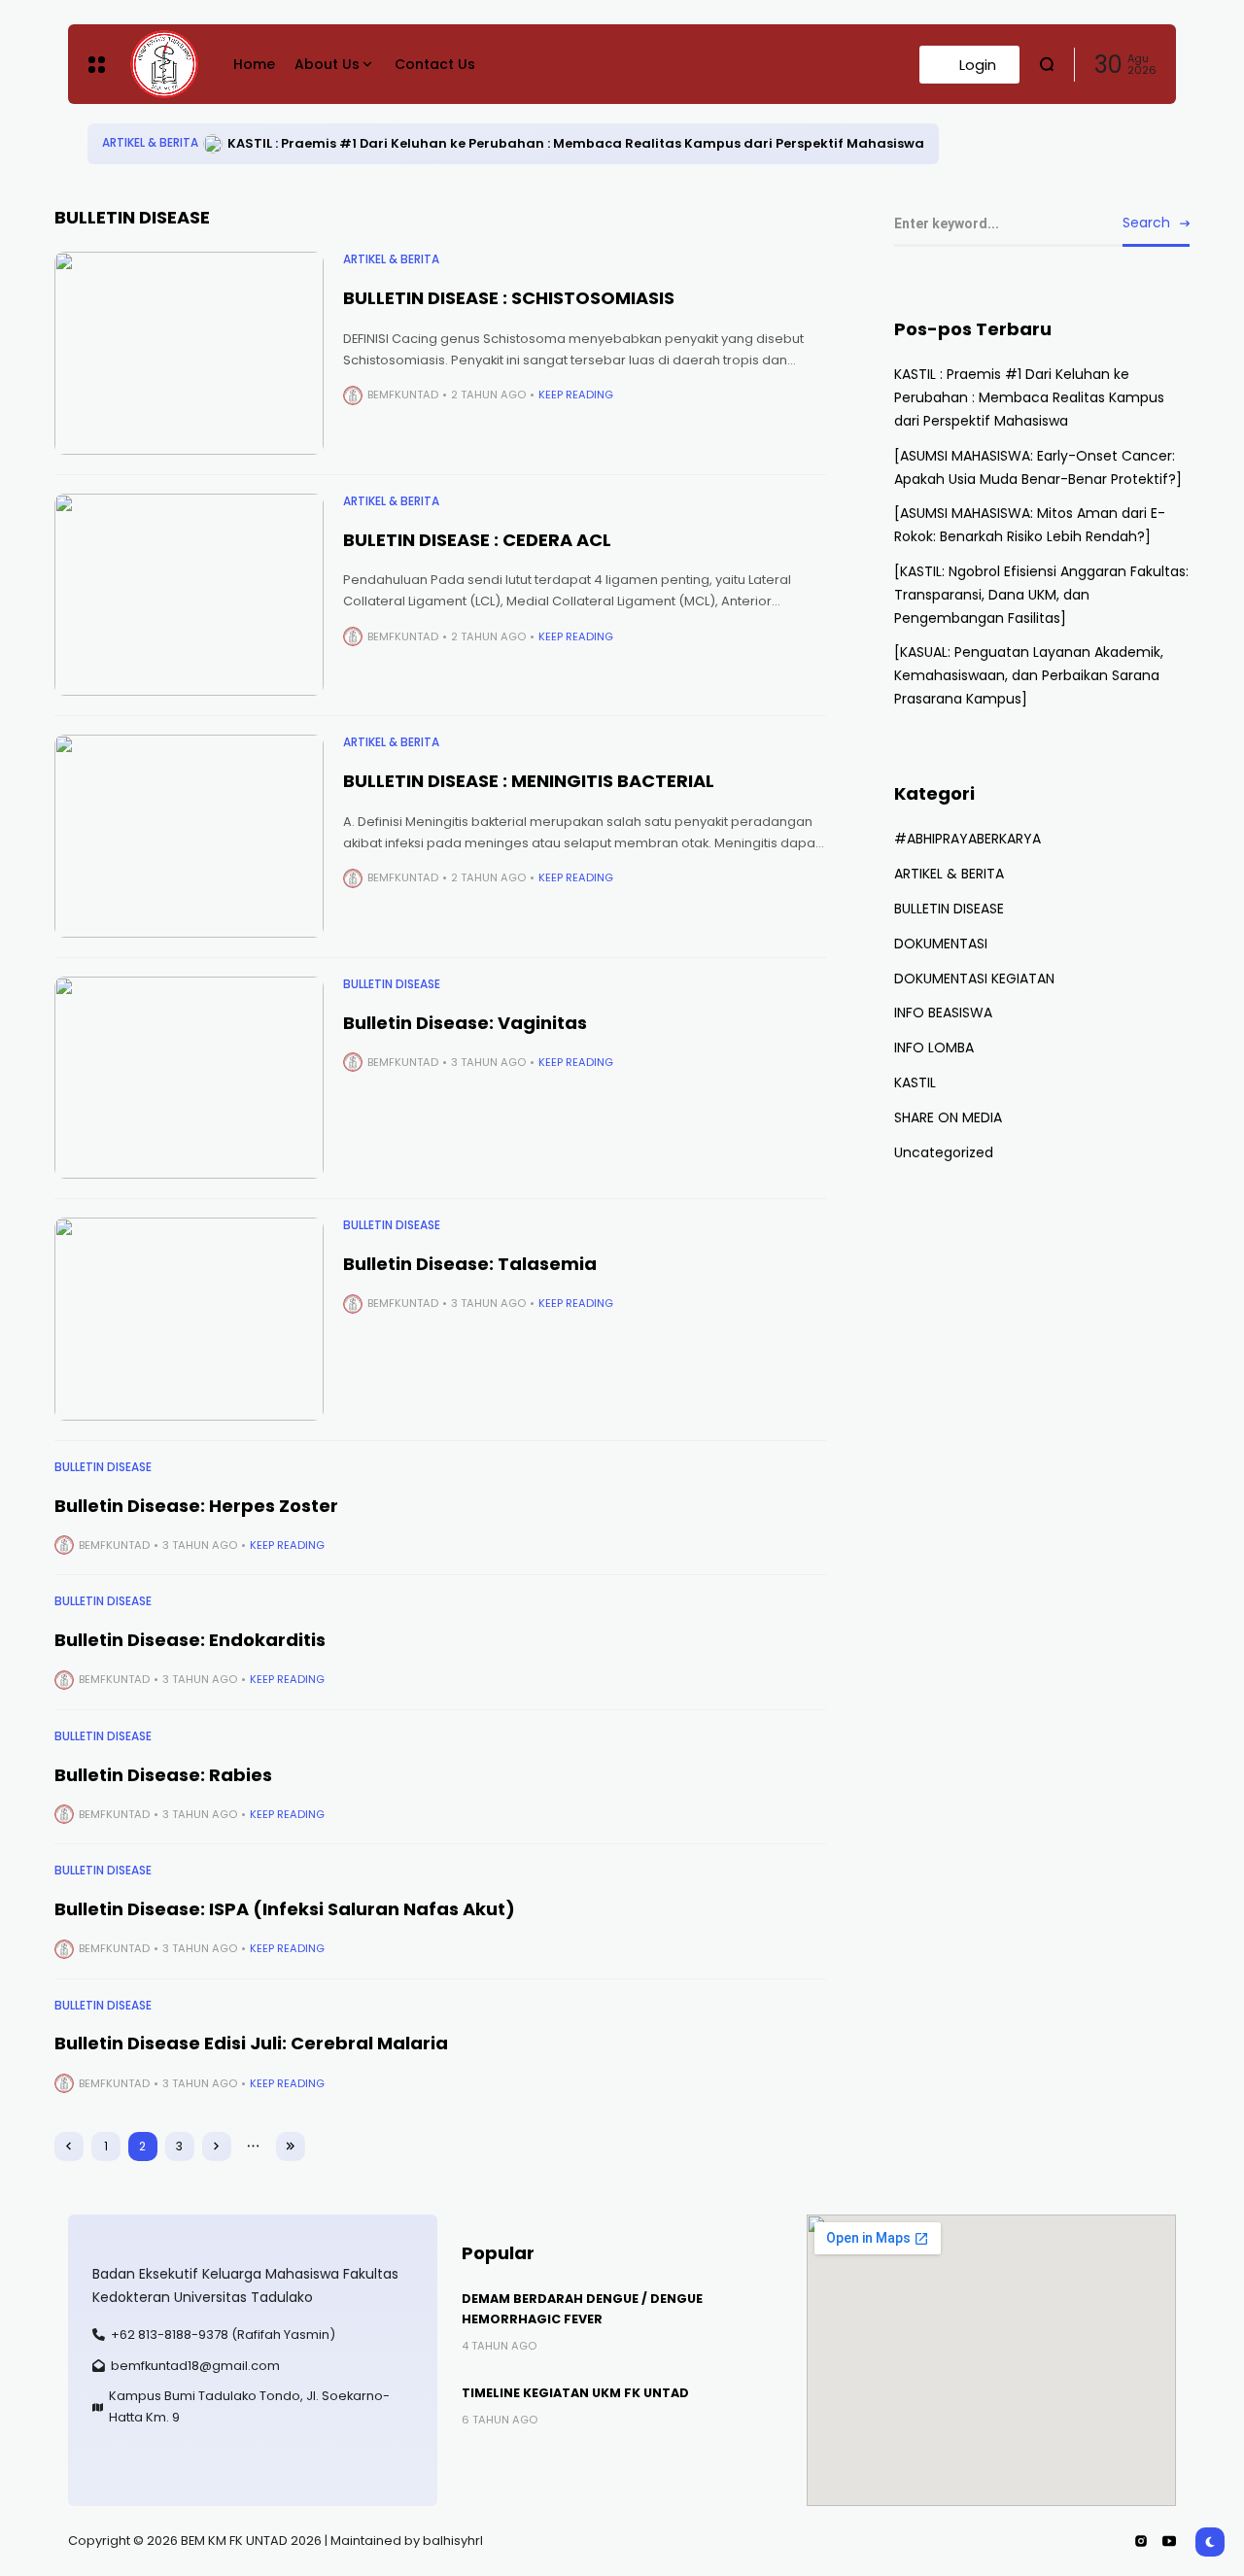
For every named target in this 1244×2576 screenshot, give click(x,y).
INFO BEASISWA (943, 1013)
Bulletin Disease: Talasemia (470, 1264)
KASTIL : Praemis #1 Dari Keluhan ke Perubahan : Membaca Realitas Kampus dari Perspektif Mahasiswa (576, 143)
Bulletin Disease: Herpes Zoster (196, 1506)
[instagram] (1141, 2541)
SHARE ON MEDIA (948, 1117)
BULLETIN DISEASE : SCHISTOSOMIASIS (509, 298)
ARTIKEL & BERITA (150, 143)
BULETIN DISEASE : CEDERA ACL (477, 540)
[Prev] (69, 2147)
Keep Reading (576, 395)
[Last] (291, 2147)
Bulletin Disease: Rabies (163, 1775)
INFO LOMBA (934, 1048)
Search (1146, 223)
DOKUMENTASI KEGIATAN (974, 979)
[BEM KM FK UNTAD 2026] (164, 64)
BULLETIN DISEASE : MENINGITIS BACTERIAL (529, 781)
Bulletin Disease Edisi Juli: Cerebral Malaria (251, 2043)
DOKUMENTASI (941, 944)
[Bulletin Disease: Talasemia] (190, 1319)
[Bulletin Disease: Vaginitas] (190, 1078)
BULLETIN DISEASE (392, 984)
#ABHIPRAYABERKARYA (968, 839)
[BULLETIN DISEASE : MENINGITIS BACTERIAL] (190, 836)
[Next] (217, 2147)
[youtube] (1169, 2541)
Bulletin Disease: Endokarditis (190, 1640)
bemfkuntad (403, 395)
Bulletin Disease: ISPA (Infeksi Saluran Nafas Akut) (285, 1909)
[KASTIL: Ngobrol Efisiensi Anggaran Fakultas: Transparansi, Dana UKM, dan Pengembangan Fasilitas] (1041, 595)
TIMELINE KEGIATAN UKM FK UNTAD (575, 2393)
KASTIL (915, 1082)
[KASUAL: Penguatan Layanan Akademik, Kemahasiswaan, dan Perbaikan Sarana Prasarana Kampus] (1029, 675)
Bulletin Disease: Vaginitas (465, 1023)
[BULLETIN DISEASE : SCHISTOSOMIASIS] (190, 353)
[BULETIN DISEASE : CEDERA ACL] (190, 595)
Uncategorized (944, 1152)
